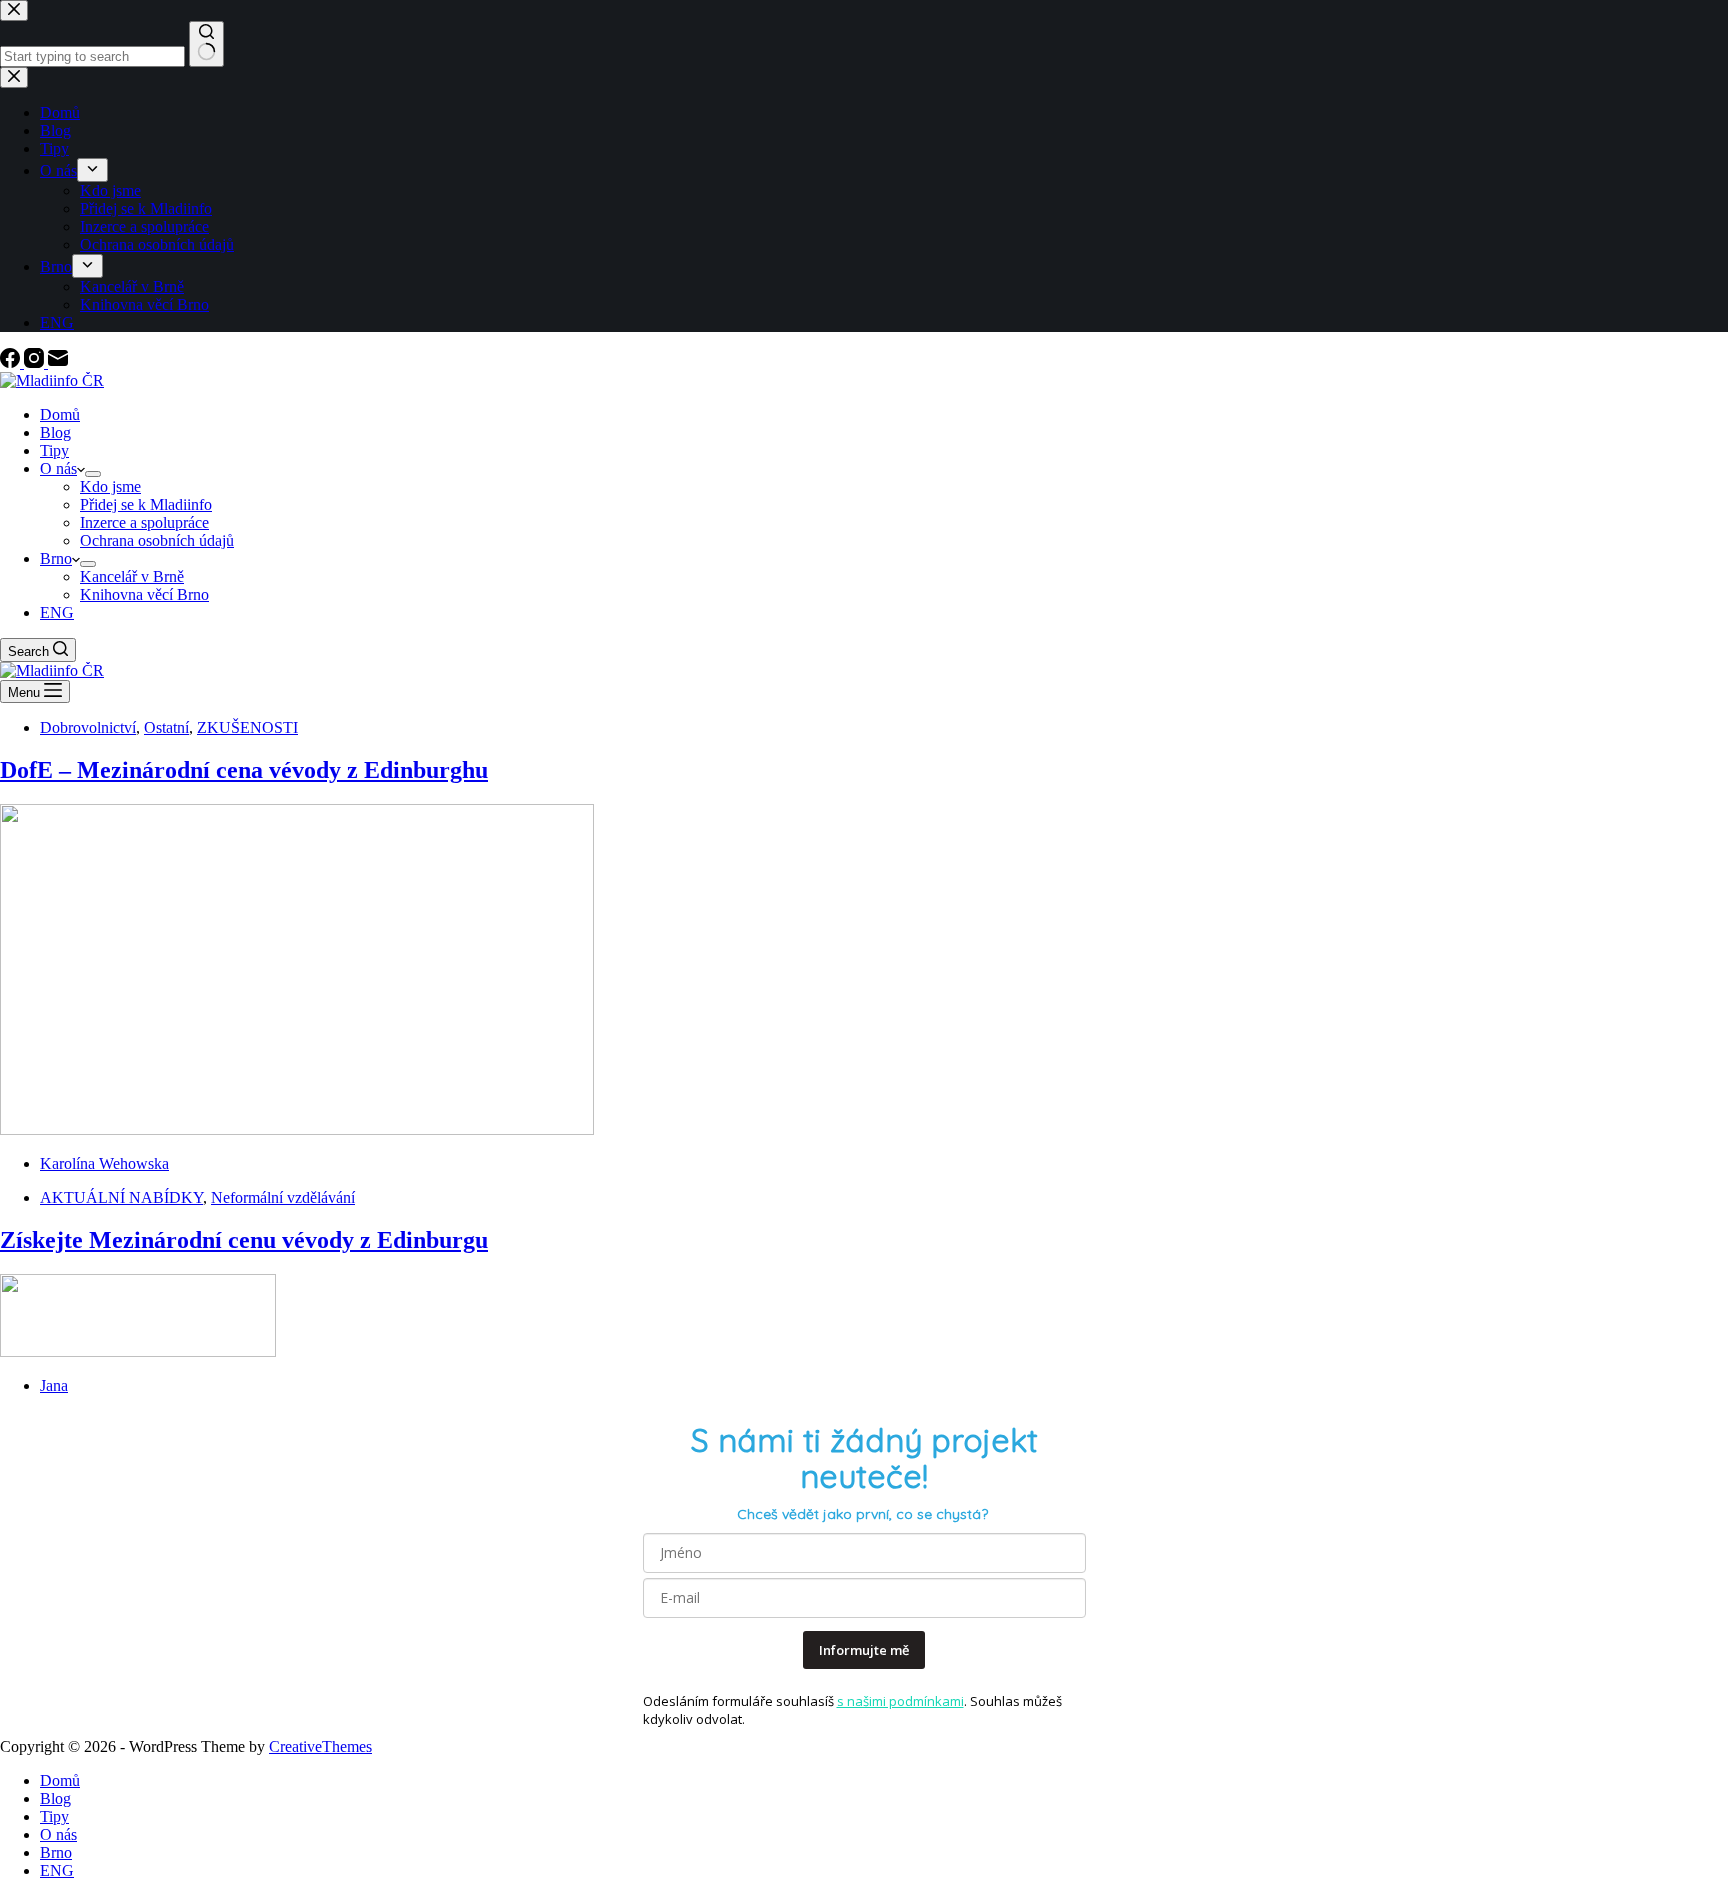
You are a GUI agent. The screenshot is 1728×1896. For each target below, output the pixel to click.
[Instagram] (36, 362)
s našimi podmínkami (900, 1701)
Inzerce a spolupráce (144, 522)
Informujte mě (864, 1650)
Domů (60, 414)
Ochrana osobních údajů (157, 540)
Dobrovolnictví (88, 727)
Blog (55, 432)
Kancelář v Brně (132, 576)
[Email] (58, 362)
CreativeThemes (320, 1746)
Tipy (54, 450)
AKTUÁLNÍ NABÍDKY (121, 1197)
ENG (57, 612)
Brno (56, 558)
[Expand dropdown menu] (93, 474)
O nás (58, 468)
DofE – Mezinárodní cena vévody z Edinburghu (244, 770)
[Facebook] (12, 362)
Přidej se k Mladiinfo (146, 504)
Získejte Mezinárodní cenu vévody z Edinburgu (244, 1240)
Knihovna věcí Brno (144, 594)
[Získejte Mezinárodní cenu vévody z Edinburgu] (138, 1351)
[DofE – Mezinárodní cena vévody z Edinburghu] (297, 1129)
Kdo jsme (110, 486)
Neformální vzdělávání (283, 1197)
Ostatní (166, 727)
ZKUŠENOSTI (247, 727)
